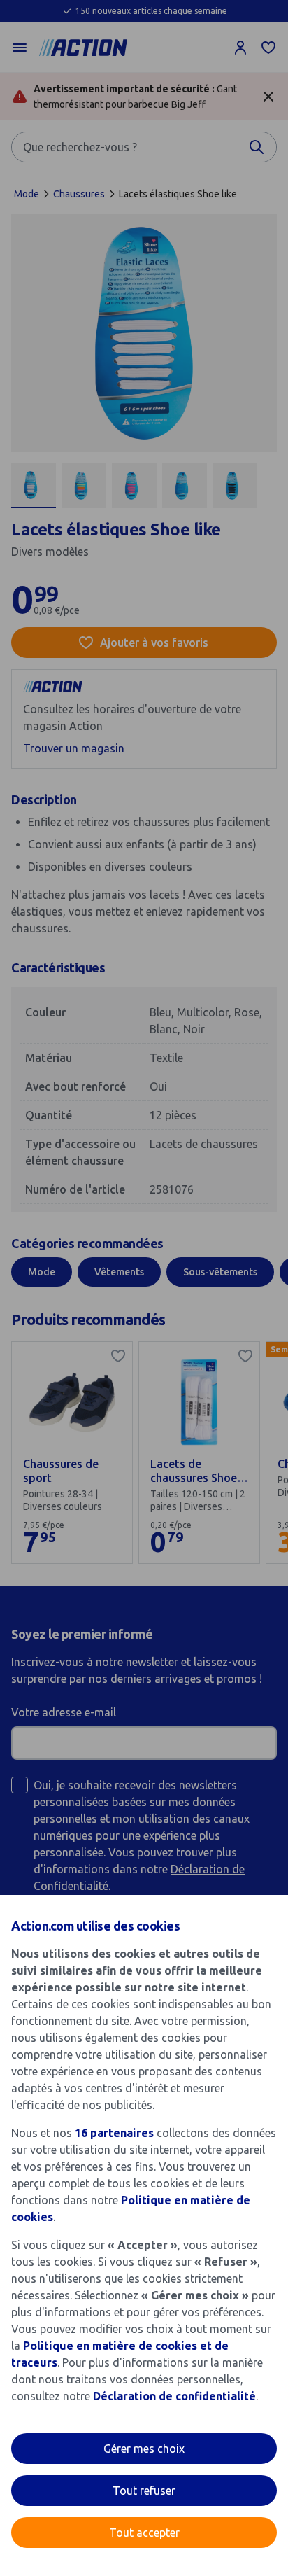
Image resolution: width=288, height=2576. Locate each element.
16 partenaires (114, 2133)
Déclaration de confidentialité (174, 2396)
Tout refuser (144, 2491)
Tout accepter (144, 2533)
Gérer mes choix (144, 2449)
